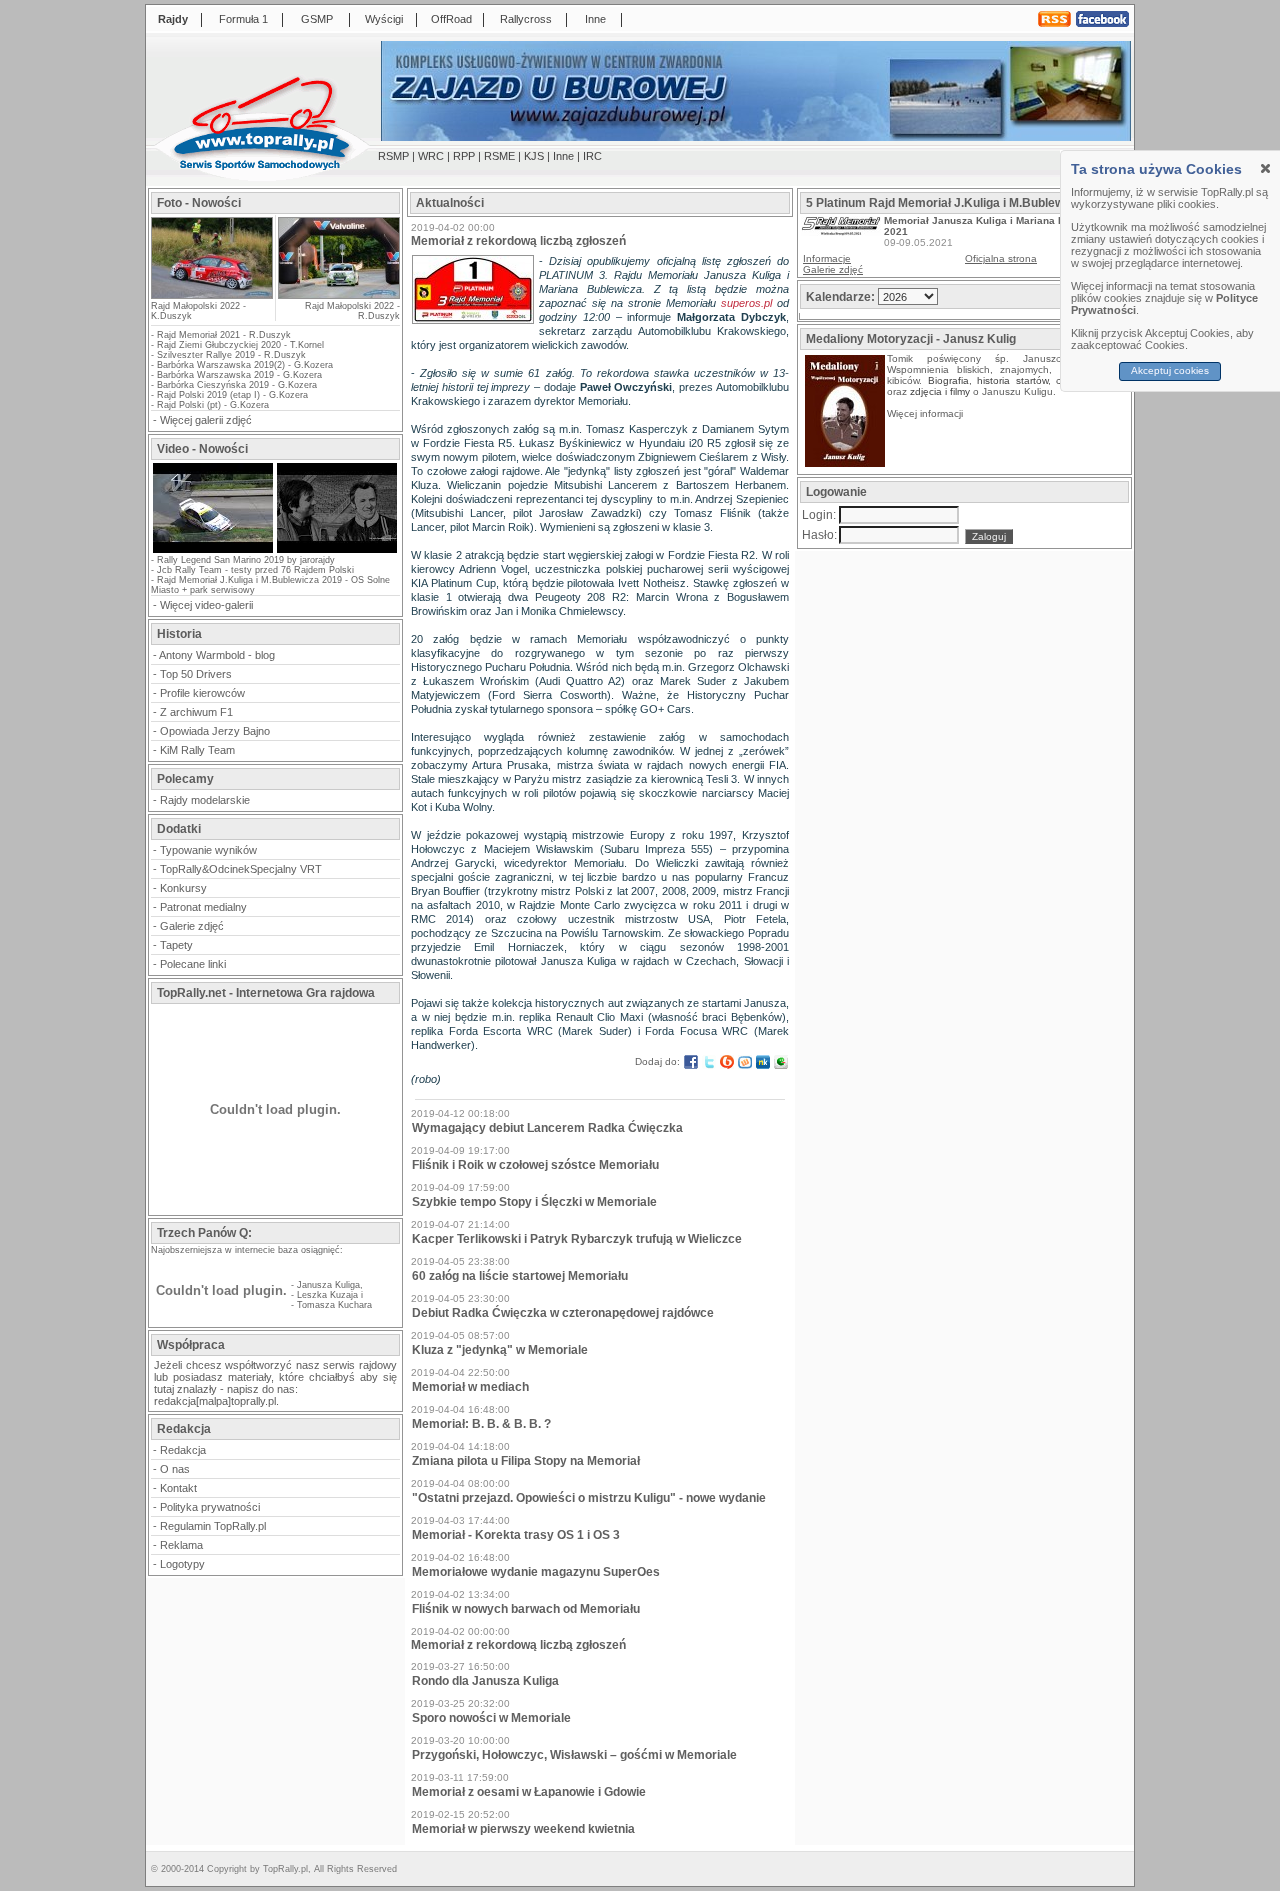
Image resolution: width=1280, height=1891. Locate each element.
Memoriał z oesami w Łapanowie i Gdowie (529, 1792)
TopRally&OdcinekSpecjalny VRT (241, 869)
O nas (175, 1469)
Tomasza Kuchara (334, 1305)
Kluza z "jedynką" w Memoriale (500, 1350)
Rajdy (173, 19)
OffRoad (451, 19)
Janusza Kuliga (328, 1285)
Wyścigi (384, 19)
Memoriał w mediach (470, 1387)
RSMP (393, 156)
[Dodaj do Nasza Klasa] (763, 1062)
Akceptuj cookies (1171, 370)
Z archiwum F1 (196, 712)
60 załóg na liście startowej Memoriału (520, 1276)
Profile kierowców (202, 693)
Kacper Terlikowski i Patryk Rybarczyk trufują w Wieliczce (577, 1239)
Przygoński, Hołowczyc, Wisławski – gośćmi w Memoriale (574, 1755)
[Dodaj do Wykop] (745, 1062)
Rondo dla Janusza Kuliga (485, 1681)
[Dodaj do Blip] (727, 1062)
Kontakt (178, 1488)
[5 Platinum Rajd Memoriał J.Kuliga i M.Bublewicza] (841, 231)
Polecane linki (193, 964)
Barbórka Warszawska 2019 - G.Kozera (239, 375)
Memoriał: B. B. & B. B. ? (481, 1424)
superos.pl (746, 303)
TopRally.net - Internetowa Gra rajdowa (266, 993)
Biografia (948, 380)
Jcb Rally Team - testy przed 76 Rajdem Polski (255, 570)
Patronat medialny (203, 907)
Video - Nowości (202, 449)
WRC (431, 156)
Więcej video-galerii (206, 605)
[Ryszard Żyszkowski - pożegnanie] (337, 551)
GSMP (317, 19)
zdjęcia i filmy (940, 391)
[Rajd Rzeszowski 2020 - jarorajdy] (213, 551)
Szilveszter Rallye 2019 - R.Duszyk (231, 355)
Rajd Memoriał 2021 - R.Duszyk (224, 335)
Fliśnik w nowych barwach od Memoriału (526, 1609)
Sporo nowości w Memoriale (491, 1718)
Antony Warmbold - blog (217, 655)
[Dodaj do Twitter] (709, 1062)
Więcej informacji (926, 413)
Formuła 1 (243, 19)
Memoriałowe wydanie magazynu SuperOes (536, 1572)
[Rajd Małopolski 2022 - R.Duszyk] (338, 258)
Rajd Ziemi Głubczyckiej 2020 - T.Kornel (240, 345)
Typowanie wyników (208, 850)
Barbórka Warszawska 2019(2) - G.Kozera (245, 365)
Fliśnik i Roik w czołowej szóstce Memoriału (535, 1165)
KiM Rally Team (197, 750)
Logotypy (182, 1564)
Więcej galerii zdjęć (206, 420)
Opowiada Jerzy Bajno (215, 731)
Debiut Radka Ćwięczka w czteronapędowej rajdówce (563, 1313)
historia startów (1012, 380)
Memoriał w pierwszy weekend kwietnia (523, 1829)
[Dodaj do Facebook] (691, 1062)
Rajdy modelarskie (205, 800)
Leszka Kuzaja (327, 1295)
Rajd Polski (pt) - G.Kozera (213, 405)
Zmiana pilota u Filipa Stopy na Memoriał (526, 1461)
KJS (534, 156)
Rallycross (526, 19)
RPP (464, 156)
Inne (595, 19)
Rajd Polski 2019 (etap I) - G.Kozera (232, 395)
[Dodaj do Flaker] (781, 1062)
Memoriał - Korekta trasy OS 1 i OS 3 (516, 1535)
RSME (499, 156)
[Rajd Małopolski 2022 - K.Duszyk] (212, 292)
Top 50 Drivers (196, 674)
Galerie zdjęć (192, 926)
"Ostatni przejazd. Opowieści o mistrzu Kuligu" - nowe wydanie (589, 1498)
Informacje (827, 258)
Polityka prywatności (210, 1507)
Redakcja (183, 1450)
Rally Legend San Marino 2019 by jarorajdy (246, 560)
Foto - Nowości (199, 203)
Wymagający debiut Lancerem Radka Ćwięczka (547, 1128)
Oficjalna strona (1001, 258)
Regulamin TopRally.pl (213, 1526)
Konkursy (183, 888)
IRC (592, 156)
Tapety (176, 945)
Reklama (181, 1545)
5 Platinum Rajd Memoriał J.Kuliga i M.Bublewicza (946, 203)
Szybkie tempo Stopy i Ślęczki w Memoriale (534, 1202)
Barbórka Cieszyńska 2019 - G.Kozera (237, 385)
